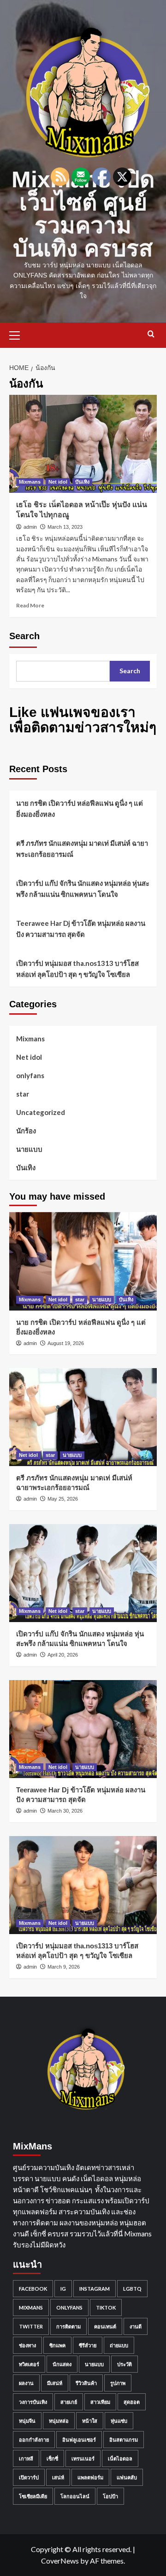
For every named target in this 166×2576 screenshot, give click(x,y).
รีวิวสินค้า (86, 2383)
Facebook (33, 2289)
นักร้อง (26, 1131)
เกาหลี (26, 2458)
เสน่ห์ (58, 2477)
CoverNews (60, 2561)
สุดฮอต (132, 2402)
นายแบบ (29, 1149)
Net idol (58, 482)
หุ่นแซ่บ (119, 2421)
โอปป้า (110, 2496)
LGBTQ (132, 2289)
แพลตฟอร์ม (90, 2477)
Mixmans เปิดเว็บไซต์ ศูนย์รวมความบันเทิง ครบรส (83, 214)
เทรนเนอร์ (83, 2458)
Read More (30, 605)
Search (24, 636)
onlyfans (30, 1075)
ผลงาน (26, 2383)
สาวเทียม (100, 2402)
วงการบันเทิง (33, 2402)
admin (30, 527)
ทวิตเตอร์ (29, 2364)
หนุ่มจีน (27, 2421)
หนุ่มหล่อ (59, 2421)
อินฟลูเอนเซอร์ (79, 2440)
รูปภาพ (118, 2383)
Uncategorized (41, 1112)
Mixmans (30, 482)
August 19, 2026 (66, 1343)
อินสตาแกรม (124, 2440)
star (23, 1094)
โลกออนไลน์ (75, 2496)
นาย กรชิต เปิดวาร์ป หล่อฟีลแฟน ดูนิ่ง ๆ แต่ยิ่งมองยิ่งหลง (80, 809)
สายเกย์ (69, 2402)
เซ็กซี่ (52, 2458)
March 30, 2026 (65, 1811)
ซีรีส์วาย (88, 2345)
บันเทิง (82, 482)
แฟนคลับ (127, 2477)
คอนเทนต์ (105, 2326)
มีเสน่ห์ (55, 2383)
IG (63, 2289)
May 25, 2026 (63, 1499)
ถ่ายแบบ (119, 2345)
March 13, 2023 (65, 527)
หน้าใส (90, 2421)
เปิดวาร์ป (29, 2477)
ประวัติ (125, 2364)
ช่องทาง (27, 2345)
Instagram (95, 2289)
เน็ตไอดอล (120, 2458)
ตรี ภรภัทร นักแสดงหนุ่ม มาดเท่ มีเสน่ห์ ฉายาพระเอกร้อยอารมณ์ (82, 849)
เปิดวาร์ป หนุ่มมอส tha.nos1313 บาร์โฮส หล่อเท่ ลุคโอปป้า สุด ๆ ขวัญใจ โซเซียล (77, 969)
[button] (18, 334)
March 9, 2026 (64, 1967)
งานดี (136, 2326)
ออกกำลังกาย (34, 2440)
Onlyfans (69, 2307)
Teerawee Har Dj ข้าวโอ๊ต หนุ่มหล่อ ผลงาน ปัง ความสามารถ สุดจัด (81, 929)
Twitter (31, 2326)
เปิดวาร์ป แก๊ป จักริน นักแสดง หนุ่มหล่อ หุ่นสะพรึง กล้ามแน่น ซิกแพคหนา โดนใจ (83, 889)
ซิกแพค (57, 2345)
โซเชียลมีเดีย (33, 2496)
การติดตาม (68, 2326)
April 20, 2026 (63, 1655)
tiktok (106, 2307)
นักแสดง (62, 2364)
